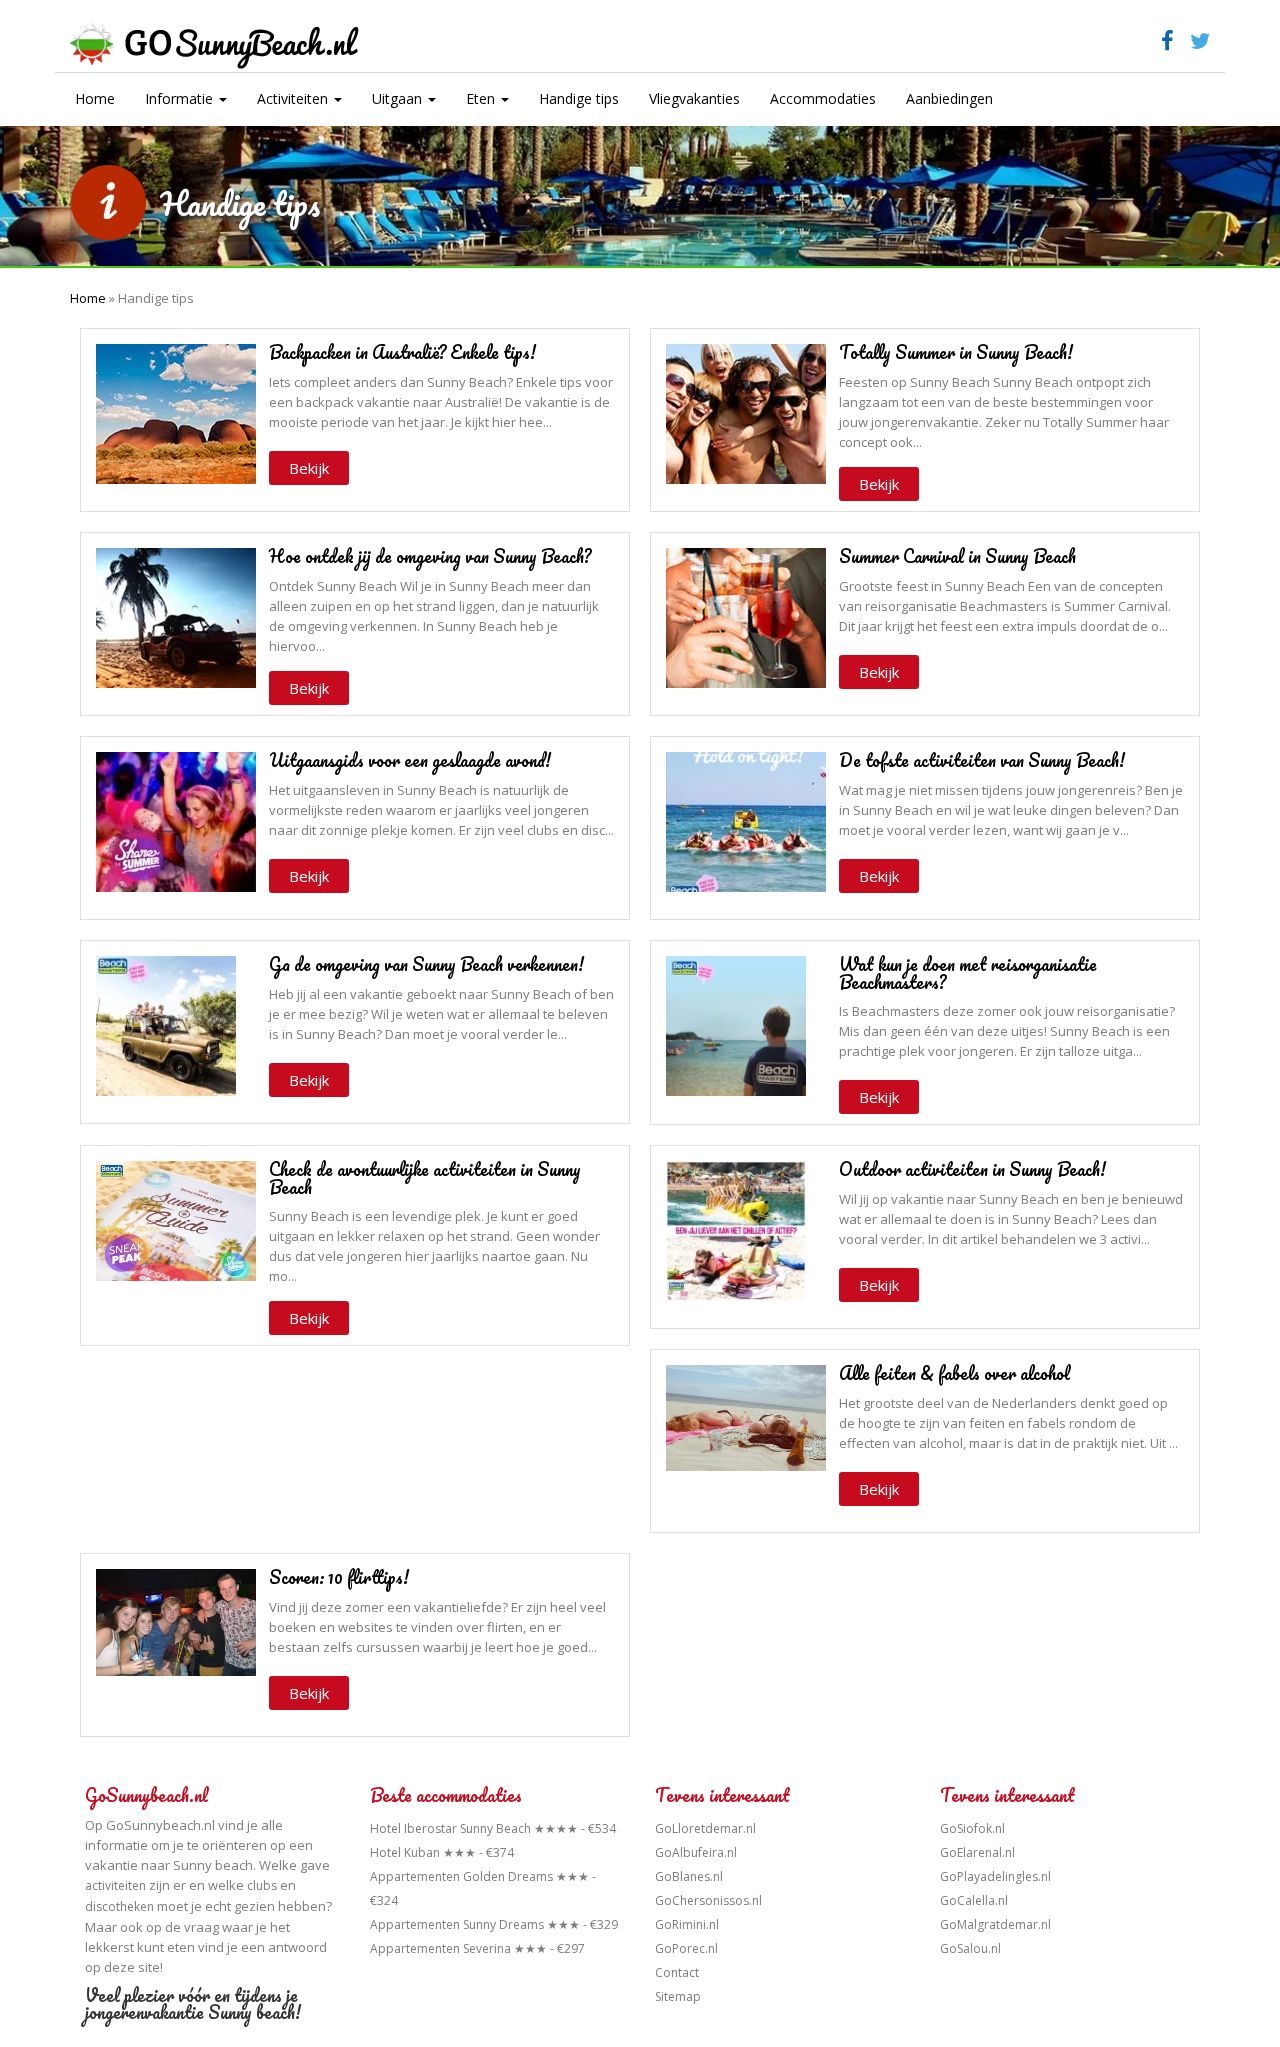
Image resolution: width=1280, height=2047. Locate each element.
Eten (482, 98)
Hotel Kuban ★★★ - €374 (442, 1852)
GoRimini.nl (687, 1924)
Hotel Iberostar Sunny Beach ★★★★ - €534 (493, 1828)
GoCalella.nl (974, 1900)
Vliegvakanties (694, 98)
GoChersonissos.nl (708, 1900)
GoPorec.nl (686, 1948)
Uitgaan (399, 98)
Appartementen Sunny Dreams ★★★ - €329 (494, 1924)
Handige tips (579, 98)
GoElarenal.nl (977, 1852)
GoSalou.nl (970, 1948)
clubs (262, 1885)
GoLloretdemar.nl (705, 1828)
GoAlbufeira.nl (696, 1852)
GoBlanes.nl (689, 1876)
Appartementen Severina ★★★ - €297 (477, 1948)
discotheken (119, 1906)
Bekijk (309, 468)
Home (95, 98)
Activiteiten (294, 98)
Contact (677, 1972)
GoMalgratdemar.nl (995, 1924)
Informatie (181, 98)
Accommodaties (823, 98)
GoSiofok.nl (972, 1828)
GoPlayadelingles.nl (995, 1876)
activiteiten (115, 1885)
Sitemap (678, 1996)
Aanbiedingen (949, 98)
